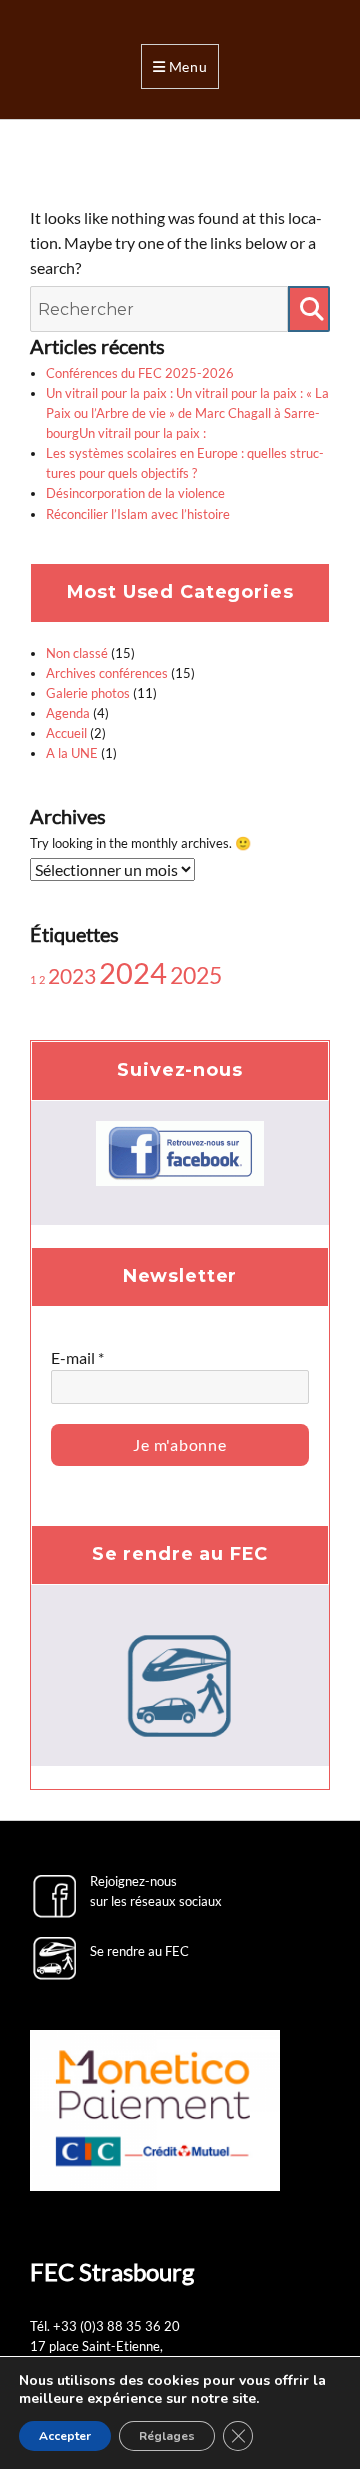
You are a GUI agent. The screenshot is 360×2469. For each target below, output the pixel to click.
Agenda (68, 713)
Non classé (77, 653)
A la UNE (72, 753)
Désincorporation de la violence (135, 493)
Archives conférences (107, 673)
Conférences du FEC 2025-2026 (140, 373)
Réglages (167, 2436)
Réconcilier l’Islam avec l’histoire (138, 514)
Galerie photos (88, 693)
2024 (133, 972)
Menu (188, 66)
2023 (72, 976)
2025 (196, 975)
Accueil (66, 733)
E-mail (77, 1357)
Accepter (65, 2436)
